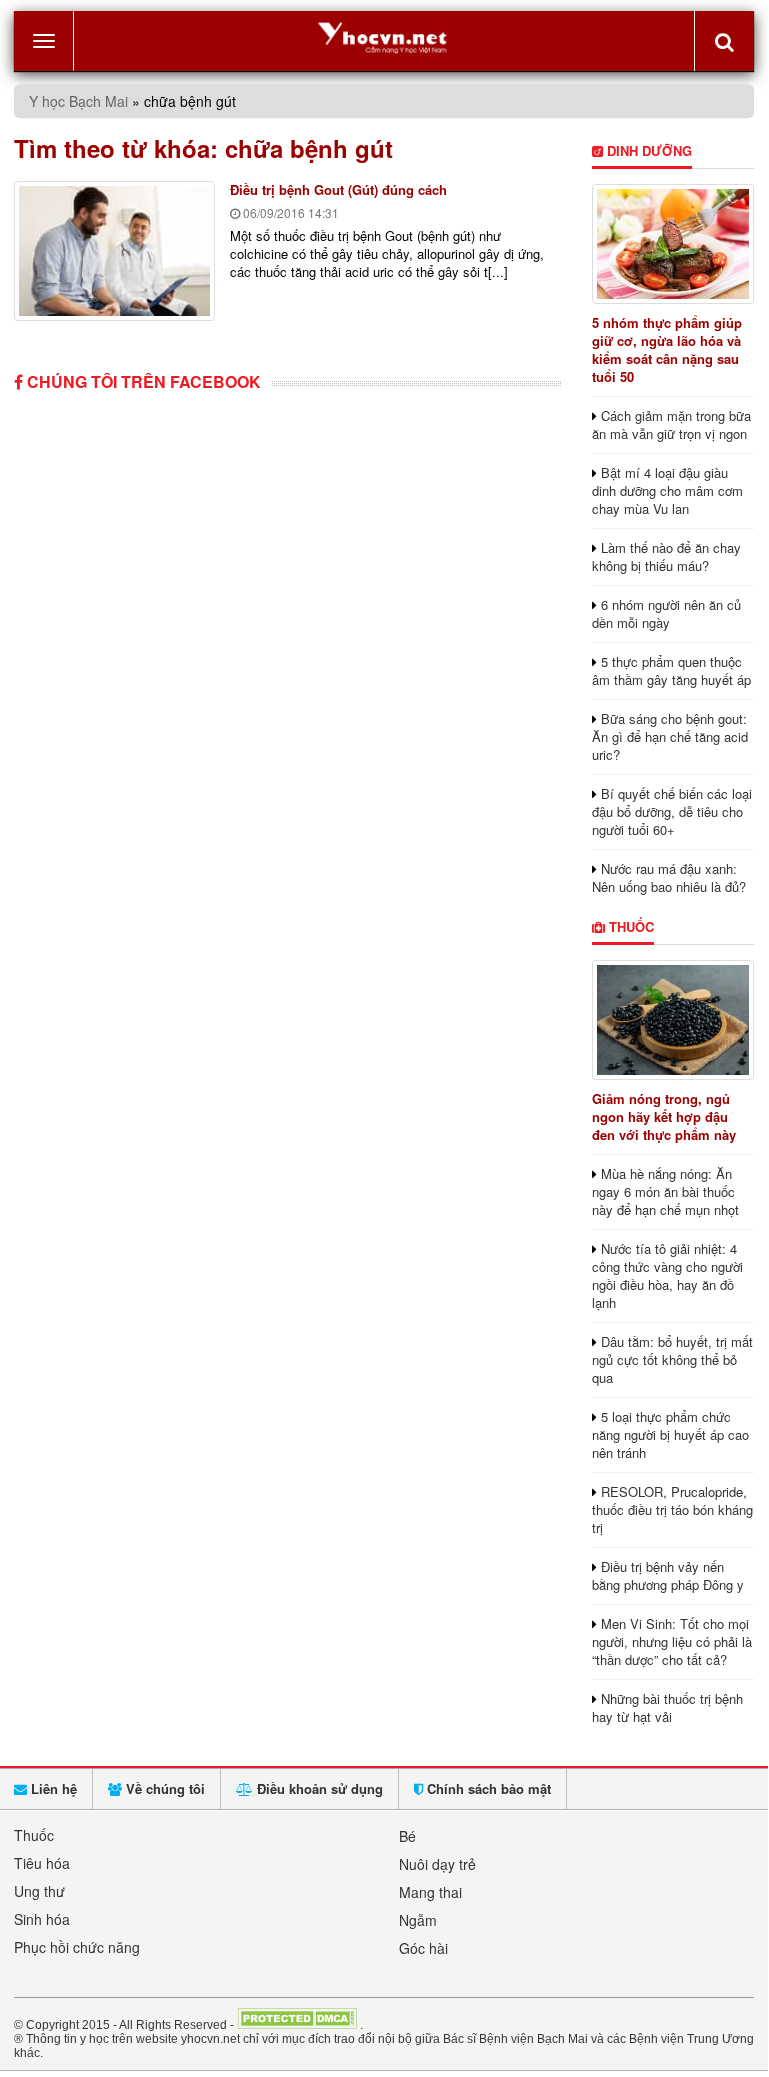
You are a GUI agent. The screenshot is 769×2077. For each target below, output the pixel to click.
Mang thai (430, 1892)
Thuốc (629, 926)
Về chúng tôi (163, 1788)
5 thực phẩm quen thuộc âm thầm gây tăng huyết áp (671, 670)
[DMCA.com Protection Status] (297, 2024)
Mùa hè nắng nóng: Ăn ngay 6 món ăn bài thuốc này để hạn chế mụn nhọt (665, 1191)
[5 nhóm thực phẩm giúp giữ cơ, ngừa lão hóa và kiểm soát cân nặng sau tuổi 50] (673, 244)
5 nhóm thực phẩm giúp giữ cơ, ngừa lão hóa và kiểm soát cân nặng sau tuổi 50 (667, 349)
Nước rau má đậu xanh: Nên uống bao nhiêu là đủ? (669, 877)
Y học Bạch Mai (78, 101)
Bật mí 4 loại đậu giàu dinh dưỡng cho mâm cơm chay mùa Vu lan (667, 490)
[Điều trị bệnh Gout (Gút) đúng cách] (114, 251)
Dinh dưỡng (647, 150)
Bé (407, 1836)
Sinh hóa (42, 1919)
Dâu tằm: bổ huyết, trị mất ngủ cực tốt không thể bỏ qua (672, 1359)
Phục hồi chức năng (77, 1947)
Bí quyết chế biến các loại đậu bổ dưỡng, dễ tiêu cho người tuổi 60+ (672, 811)
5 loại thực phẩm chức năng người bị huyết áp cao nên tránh (670, 1434)
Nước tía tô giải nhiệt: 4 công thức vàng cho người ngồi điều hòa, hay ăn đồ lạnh (667, 1275)
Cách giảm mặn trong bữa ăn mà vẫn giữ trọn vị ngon (671, 424)
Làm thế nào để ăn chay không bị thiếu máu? (666, 556)
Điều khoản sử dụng (318, 1788)
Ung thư (39, 1891)
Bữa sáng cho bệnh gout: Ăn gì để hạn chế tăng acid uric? (670, 736)
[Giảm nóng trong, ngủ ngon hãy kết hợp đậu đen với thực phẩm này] (673, 1020)
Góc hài (423, 1948)
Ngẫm (418, 1920)
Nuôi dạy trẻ (437, 1864)
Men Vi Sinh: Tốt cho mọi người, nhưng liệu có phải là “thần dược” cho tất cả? (672, 1641)
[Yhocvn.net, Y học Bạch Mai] (384, 36)
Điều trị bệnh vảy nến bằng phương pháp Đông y (668, 1575)
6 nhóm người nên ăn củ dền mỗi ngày (666, 613)
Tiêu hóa (42, 1863)
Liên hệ (52, 1788)
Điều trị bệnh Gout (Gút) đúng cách (338, 189)
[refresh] (724, 41)
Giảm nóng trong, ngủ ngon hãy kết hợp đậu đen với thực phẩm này (664, 1116)
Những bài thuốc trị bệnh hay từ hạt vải (667, 1707)
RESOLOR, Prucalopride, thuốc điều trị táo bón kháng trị (672, 1509)
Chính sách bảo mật (487, 1788)
